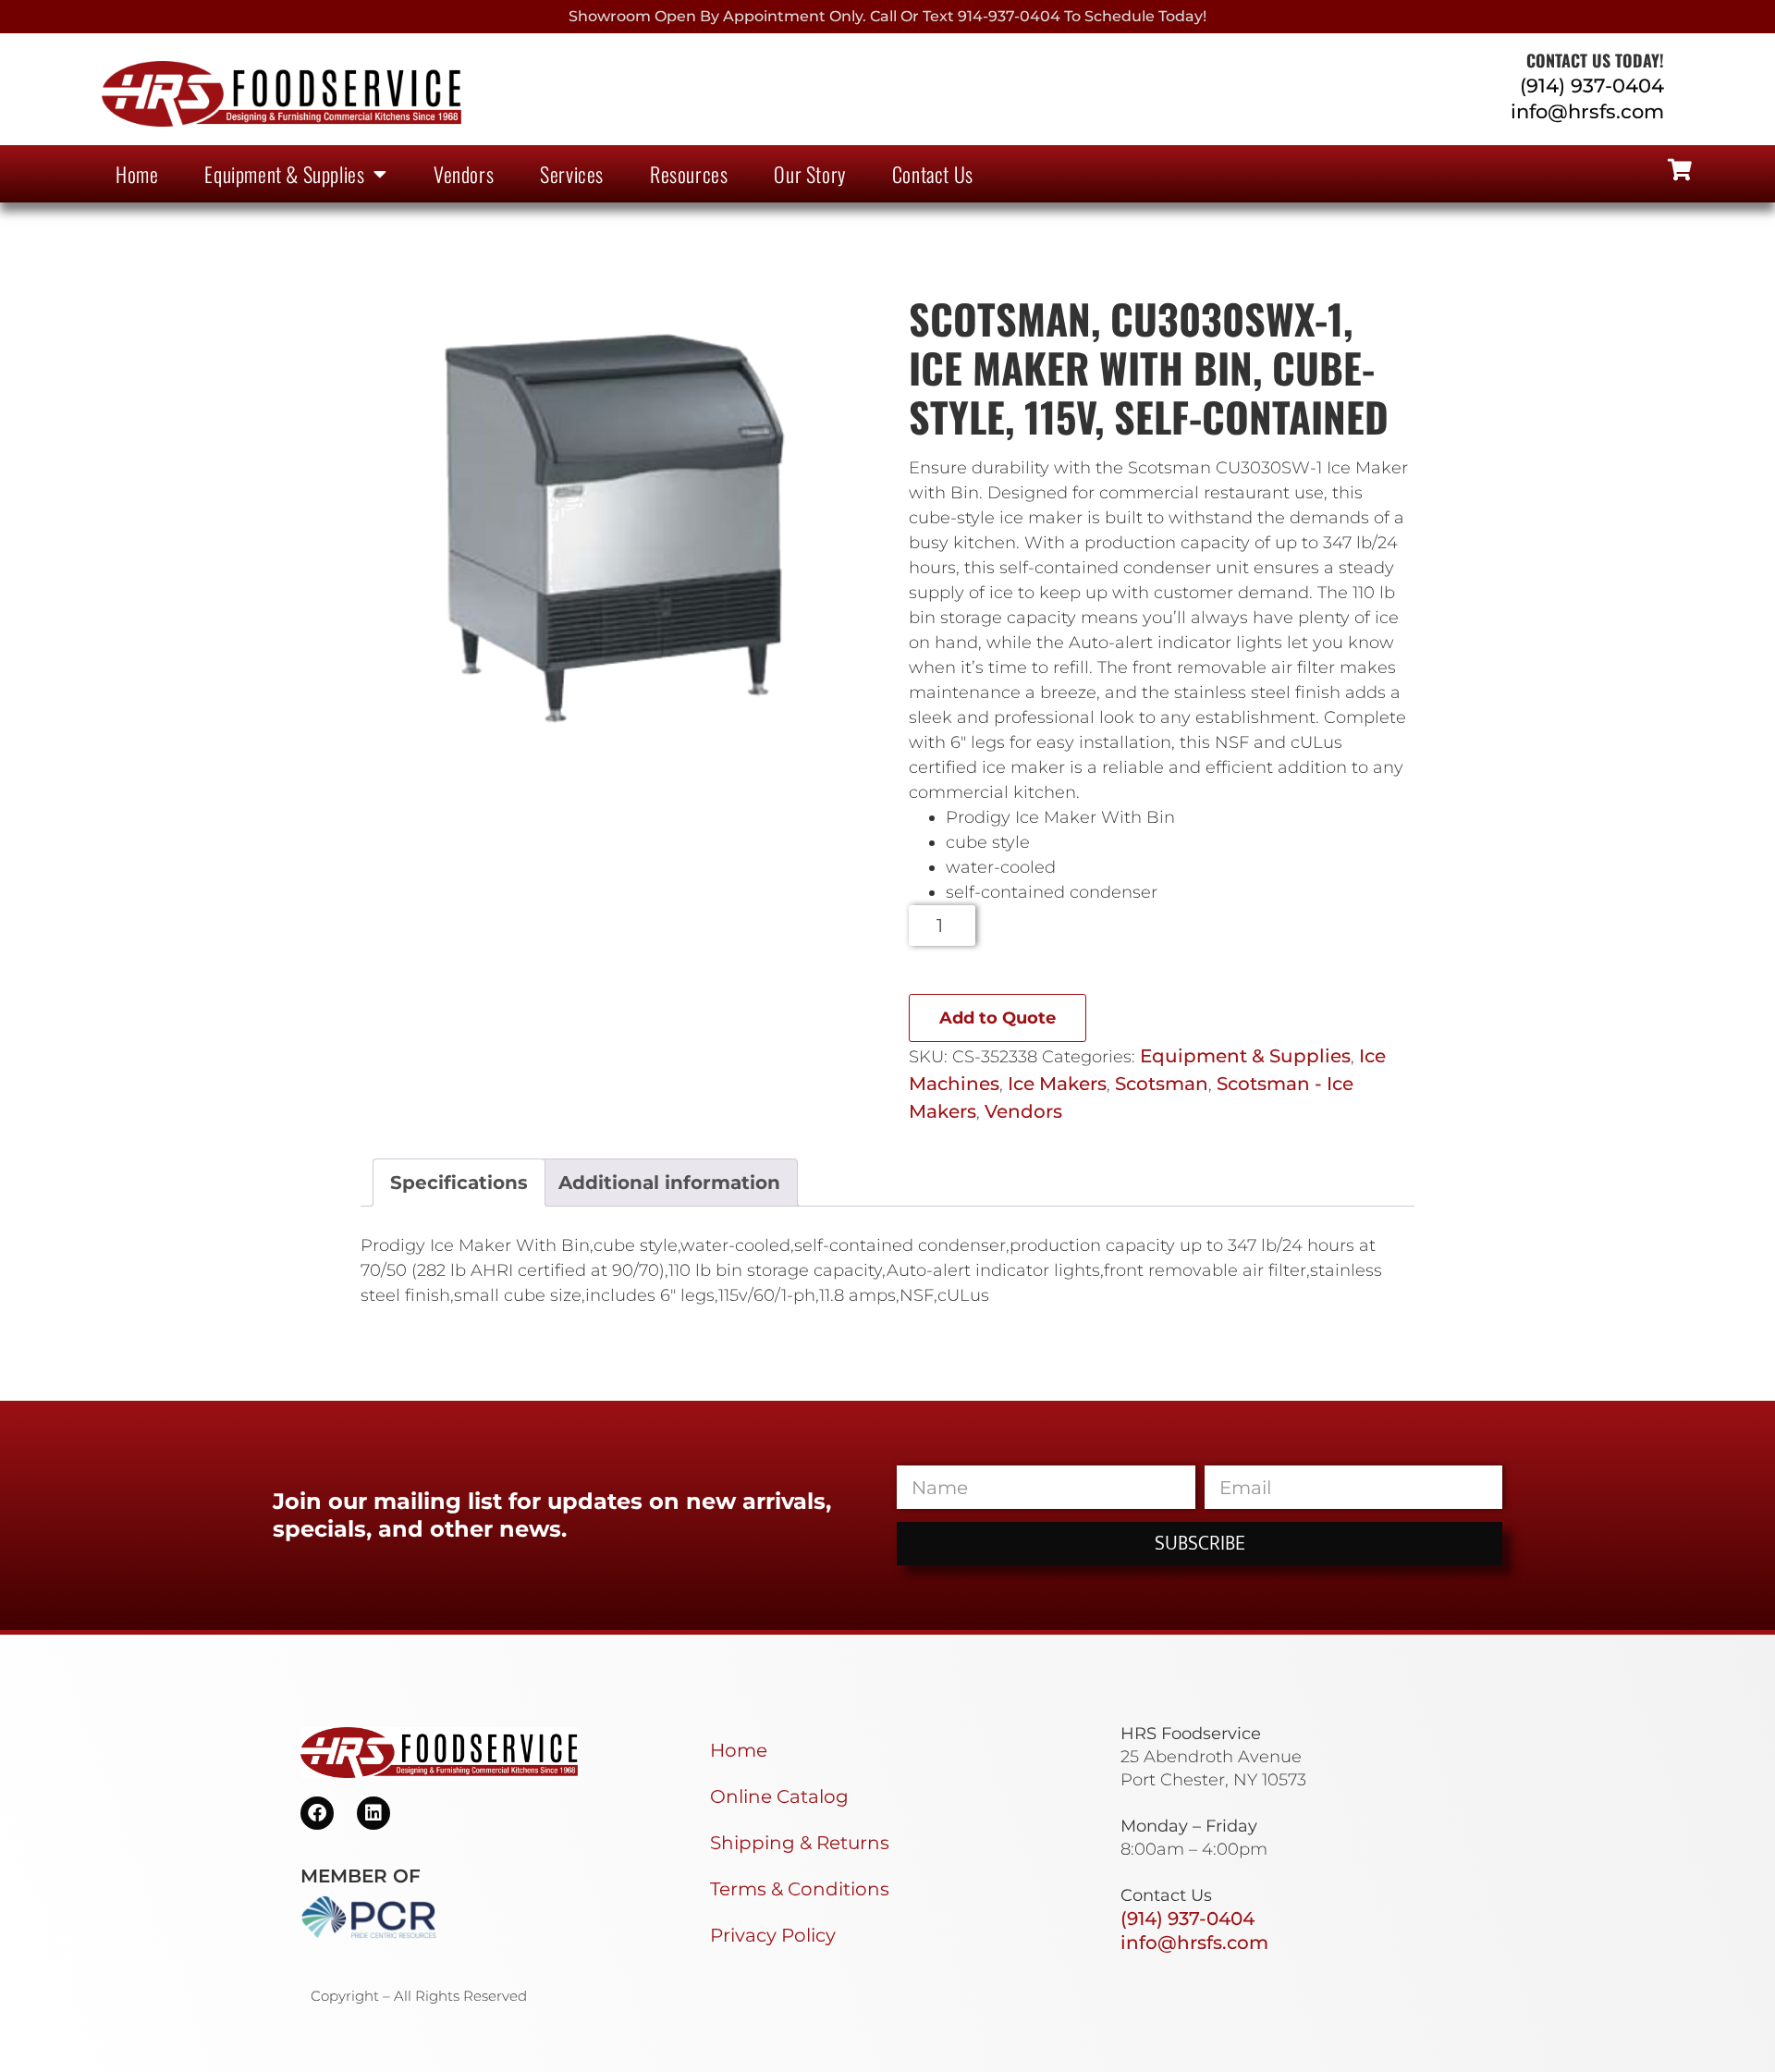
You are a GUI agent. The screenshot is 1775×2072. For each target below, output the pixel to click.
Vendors (464, 174)
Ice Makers (1057, 1084)
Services (572, 174)
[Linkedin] (373, 1813)
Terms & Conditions (800, 1889)
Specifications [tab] (459, 1183)
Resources (689, 174)
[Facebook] (317, 1813)
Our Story (809, 174)
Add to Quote (998, 1018)
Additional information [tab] (669, 1183)
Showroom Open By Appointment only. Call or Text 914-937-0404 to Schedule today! (887, 16)
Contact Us (933, 174)
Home (137, 174)
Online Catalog (779, 1796)
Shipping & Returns (800, 1843)
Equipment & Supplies (284, 174)
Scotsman (1162, 1084)
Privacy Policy (773, 1935)
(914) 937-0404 (1592, 86)
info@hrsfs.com (1587, 111)
